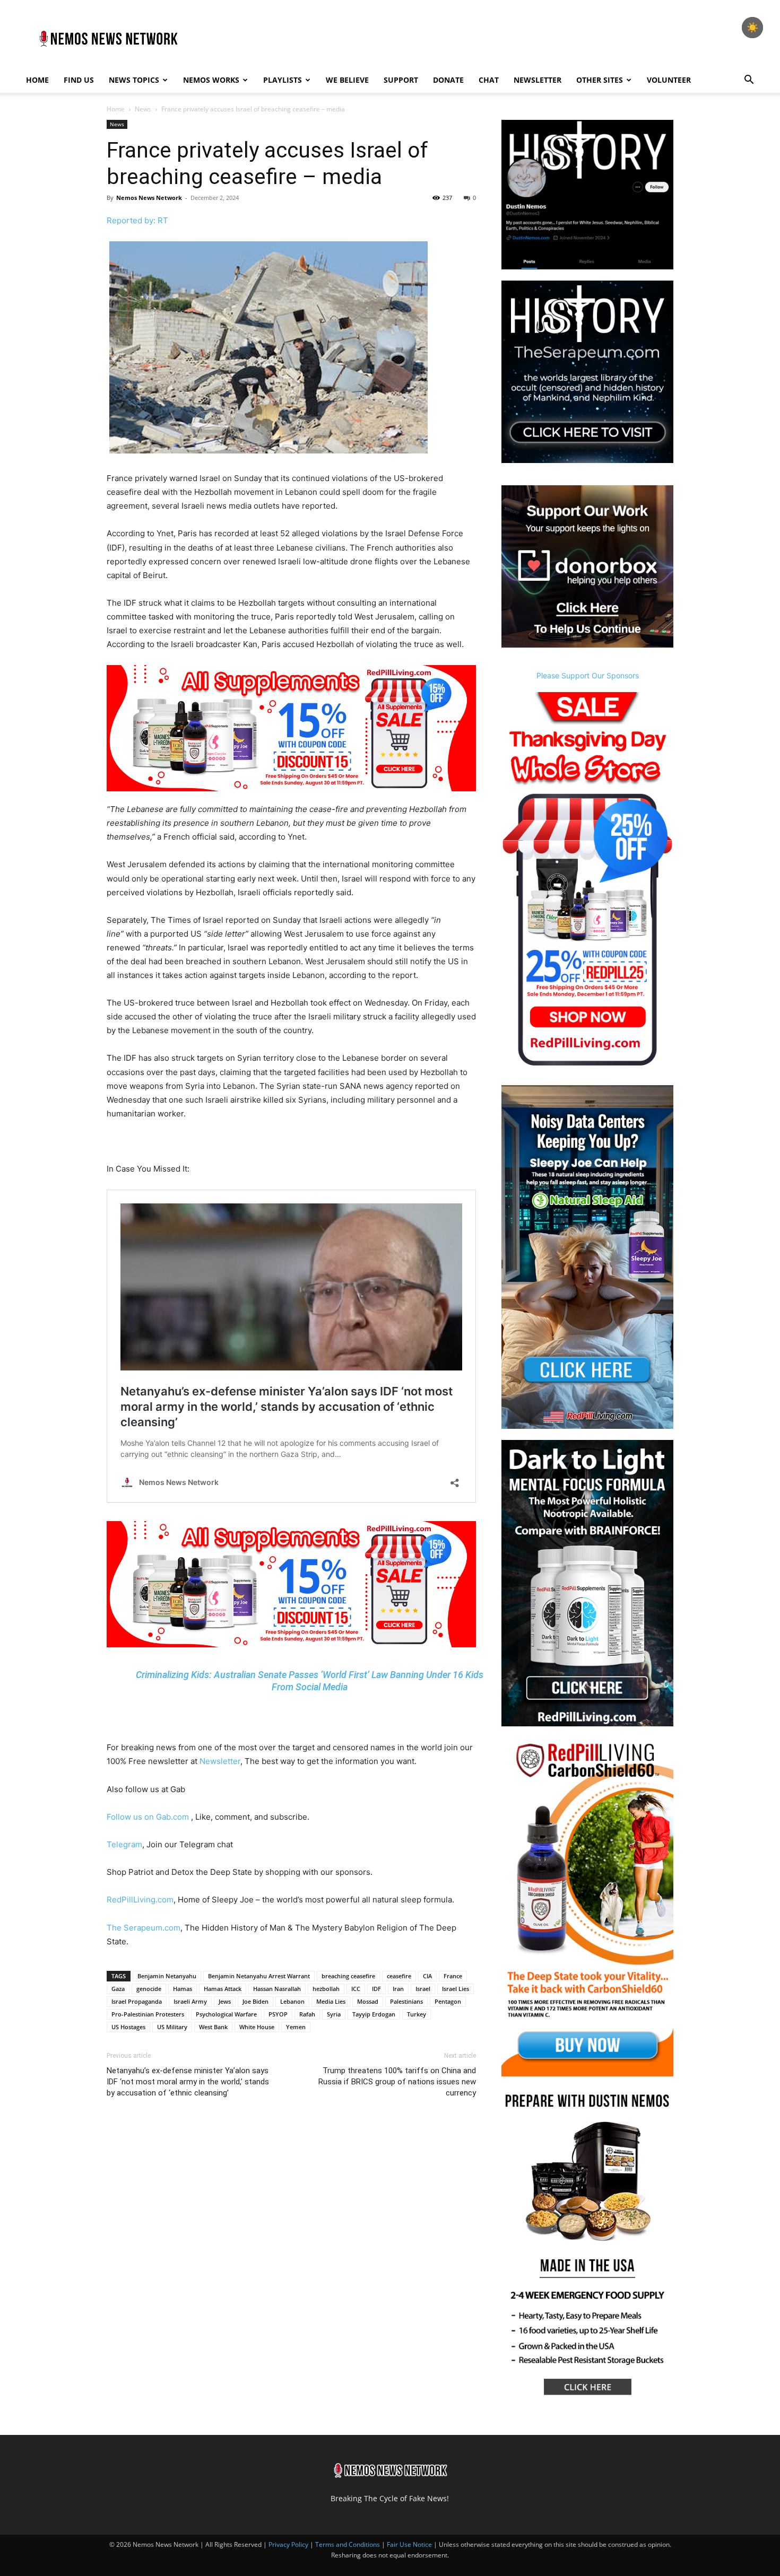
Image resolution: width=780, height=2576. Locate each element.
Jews (225, 2001)
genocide (149, 1989)
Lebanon (292, 2001)
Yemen (296, 2027)
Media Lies (331, 2001)
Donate (448, 80)
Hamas (183, 1989)
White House (257, 2027)
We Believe (347, 80)
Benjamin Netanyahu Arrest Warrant (259, 1976)
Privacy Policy (288, 2544)
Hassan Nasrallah (277, 1989)
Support (401, 80)
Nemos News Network (149, 198)
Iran (398, 1989)
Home (37, 80)
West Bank (213, 2027)
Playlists (283, 80)
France (453, 1976)
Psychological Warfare (226, 2014)
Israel (423, 1989)
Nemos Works (211, 80)
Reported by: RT (137, 220)
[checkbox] (752, 28)
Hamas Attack (223, 1989)
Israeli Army (190, 2001)
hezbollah (326, 1989)
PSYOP (278, 2014)
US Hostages (128, 2027)
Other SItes (600, 80)
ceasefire (399, 1976)
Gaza (118, 1989)
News (143, 109)
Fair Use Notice (410, 2544)
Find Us (79, 80)
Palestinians (406, 2001)
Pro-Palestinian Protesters (148, 2014)
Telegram (124, 1844)
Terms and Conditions (348, 2544)
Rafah (307, 2014)
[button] (749, 81)
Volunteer (669, 80)
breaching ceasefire (348, 1976)
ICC (356, 1989)
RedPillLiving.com (140, 1900)
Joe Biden (255, 2001)
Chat (489, 80)
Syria (334, 2014)
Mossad (368, 2001)
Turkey (417, 2014)
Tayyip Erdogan (374, 2014)
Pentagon (448, 2001)
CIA (427, 1976)
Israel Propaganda (137, 2001)
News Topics (134, 80)
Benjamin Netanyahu (167, 1976)
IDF (376, 1989)
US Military (172, 2027)
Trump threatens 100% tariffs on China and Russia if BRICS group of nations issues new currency (397, 2082)
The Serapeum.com (144, 1928)
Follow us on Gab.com (149, 1817)
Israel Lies (456, 1989)
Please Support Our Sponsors (588, 675)
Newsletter (538, 80)
